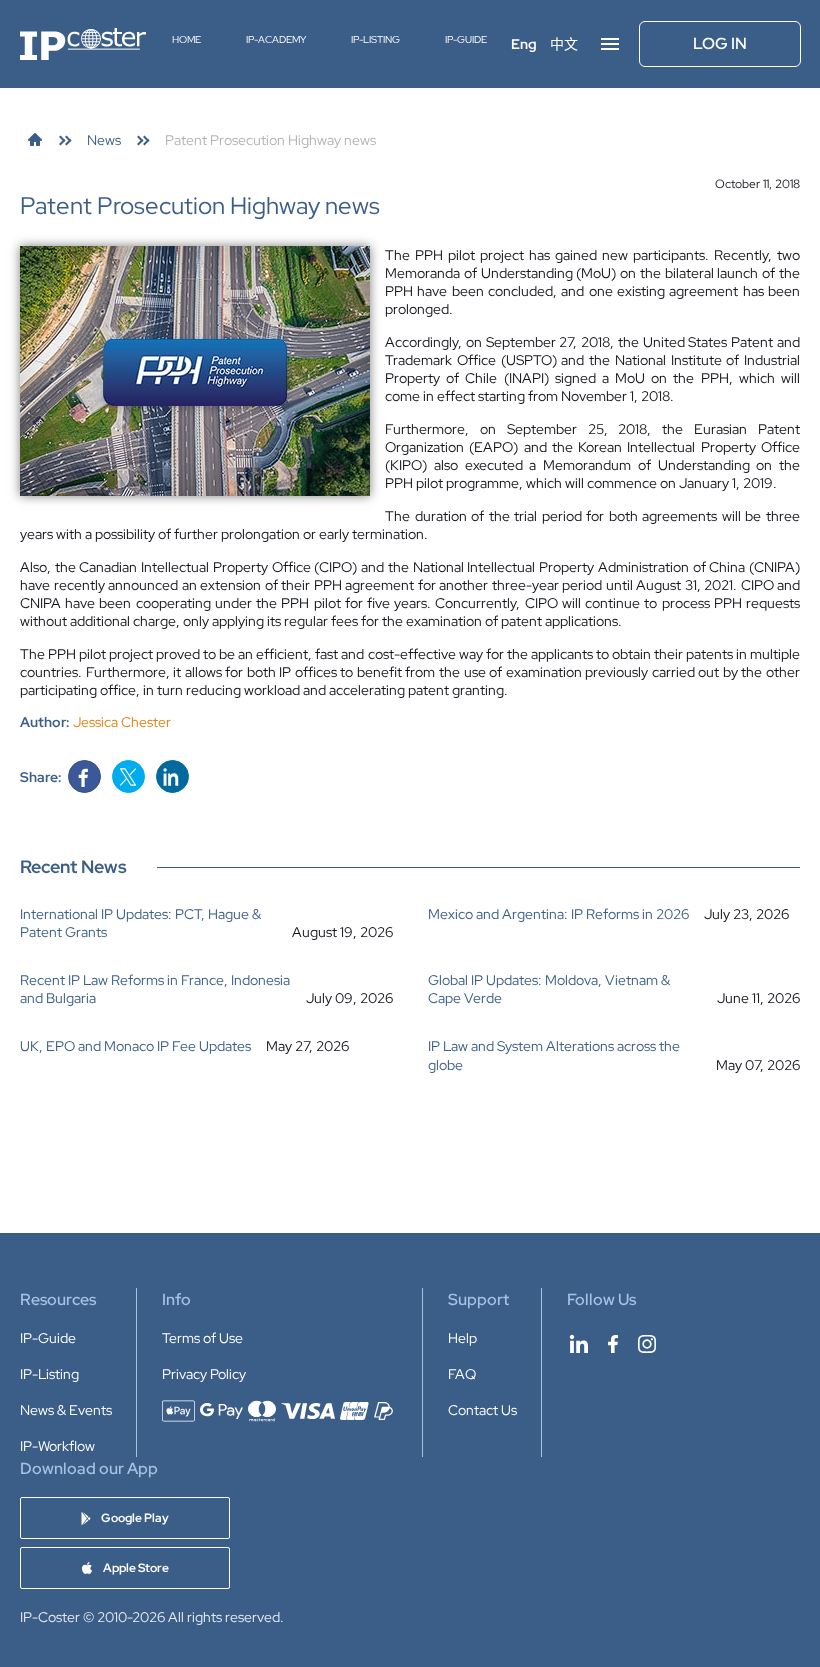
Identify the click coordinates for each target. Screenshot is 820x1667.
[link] (35, 140)
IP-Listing (375, 39)
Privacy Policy (204, 1374)
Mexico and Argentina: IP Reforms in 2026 (558, 914)
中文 (564, 44)
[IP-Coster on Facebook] (613, 1344)
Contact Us (482, 1410)
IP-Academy (276, 39)
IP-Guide (466, 39)
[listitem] (206, 923)
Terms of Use (202, 1338)
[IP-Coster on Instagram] (647, 1344)
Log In (720, 43)
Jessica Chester (122, 722)
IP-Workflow (57, 1446)
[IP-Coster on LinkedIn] (579, 1344)
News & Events (66, 1410)
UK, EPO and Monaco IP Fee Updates (135, 1046)
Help (462, 1338)
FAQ (462, 1374)
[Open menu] (610, 44)
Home (186, 39)
